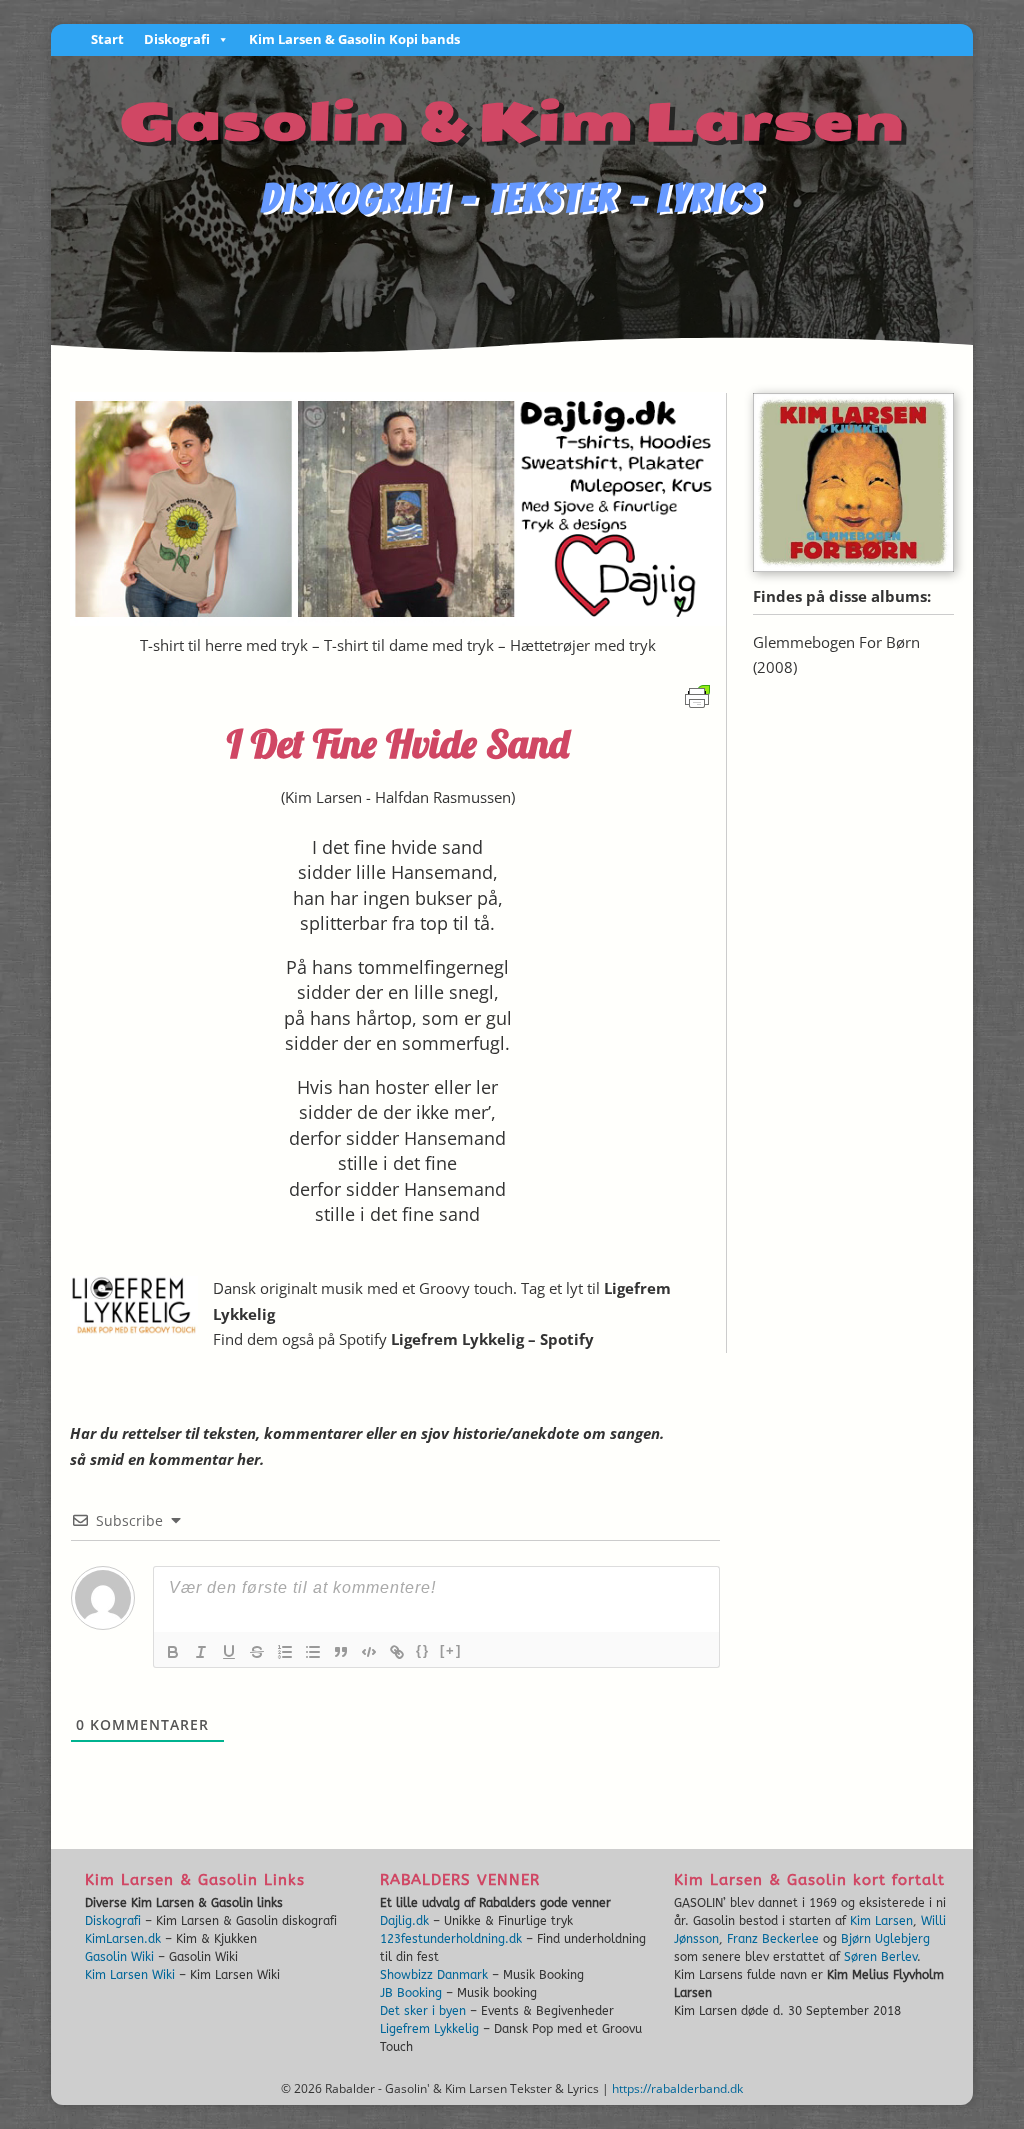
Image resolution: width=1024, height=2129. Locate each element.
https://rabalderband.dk (677, 2088)
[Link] (397, 1652)
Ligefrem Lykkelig (429, 2029)
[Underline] (229, 1652)
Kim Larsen (323, 797)
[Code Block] (369, 1652)
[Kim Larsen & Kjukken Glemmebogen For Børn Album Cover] (853, 566)
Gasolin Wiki (119, 1957)
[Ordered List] (285, 1652)
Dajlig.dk (404, 1921)
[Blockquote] (341, 1652)
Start (107, 40)
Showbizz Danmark (434, 1975)
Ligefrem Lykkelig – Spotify (492, 1339)
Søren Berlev (880, 1957)
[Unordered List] (313, 1652)
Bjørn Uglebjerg (885, 1939)
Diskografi (177, 40)
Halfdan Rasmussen (443, 797)
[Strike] (257, 1652)
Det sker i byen (423, 2011)
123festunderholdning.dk (451, 1939)
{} (423, 1650)
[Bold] (173, 1652)
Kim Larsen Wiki (130, 1975)
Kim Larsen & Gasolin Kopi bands (354, 40)
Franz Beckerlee (773, 1939)
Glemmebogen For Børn (836, 642)
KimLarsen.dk (123, 1939)
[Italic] (201, 1652)
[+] (451, 1650)
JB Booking (411, 1993)
